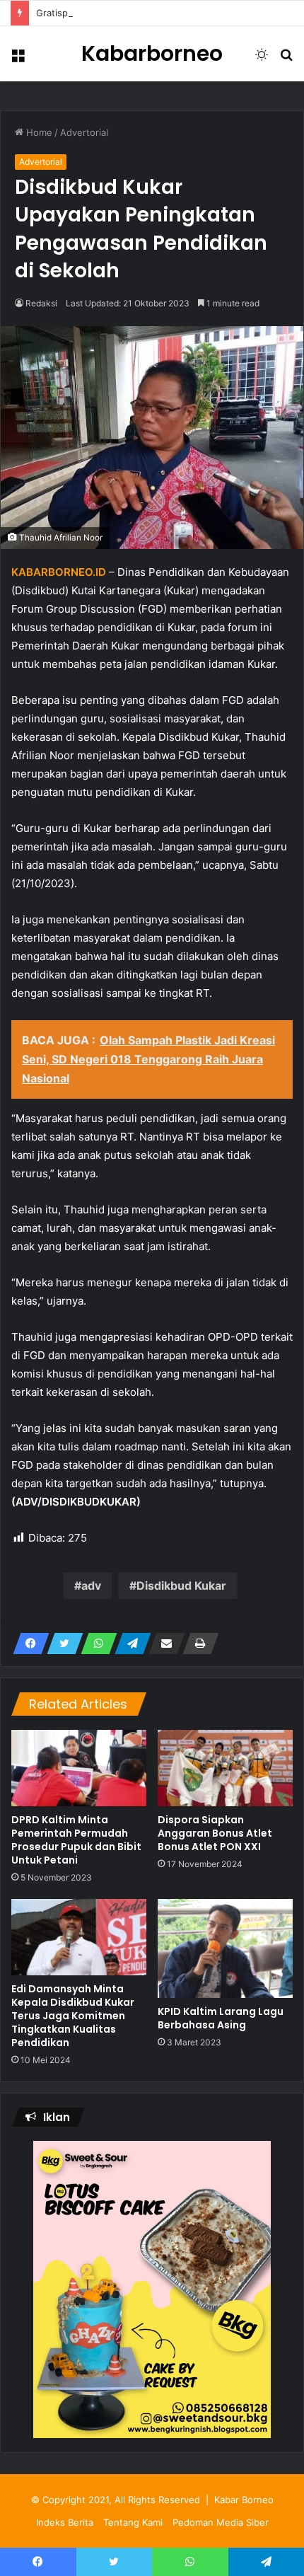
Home (38, 132)
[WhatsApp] (95, 1644)
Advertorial (84, 132)
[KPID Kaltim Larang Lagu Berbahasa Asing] (225, 1948)
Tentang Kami (133, 2522)
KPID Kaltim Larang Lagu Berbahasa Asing (221, 2018)
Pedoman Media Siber (221, 2522)
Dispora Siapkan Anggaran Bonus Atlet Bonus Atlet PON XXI (215, 1833)
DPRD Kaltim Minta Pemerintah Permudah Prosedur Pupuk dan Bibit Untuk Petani (76, 1840)
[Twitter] (61, 1644)
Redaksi (41, 303)
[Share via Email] (163, 1644)
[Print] (197, 1644)
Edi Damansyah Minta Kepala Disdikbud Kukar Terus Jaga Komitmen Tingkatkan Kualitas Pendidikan (73, 2016)
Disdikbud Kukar (181, 1586)
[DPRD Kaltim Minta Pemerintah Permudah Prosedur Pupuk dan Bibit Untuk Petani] (79, 1768)
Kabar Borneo (244, 2500)
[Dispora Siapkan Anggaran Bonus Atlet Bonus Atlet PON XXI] (225, 1768)
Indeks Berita (65, 2522)
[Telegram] (129, 1644)
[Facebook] (27, 1644)
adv (91, 1586)
